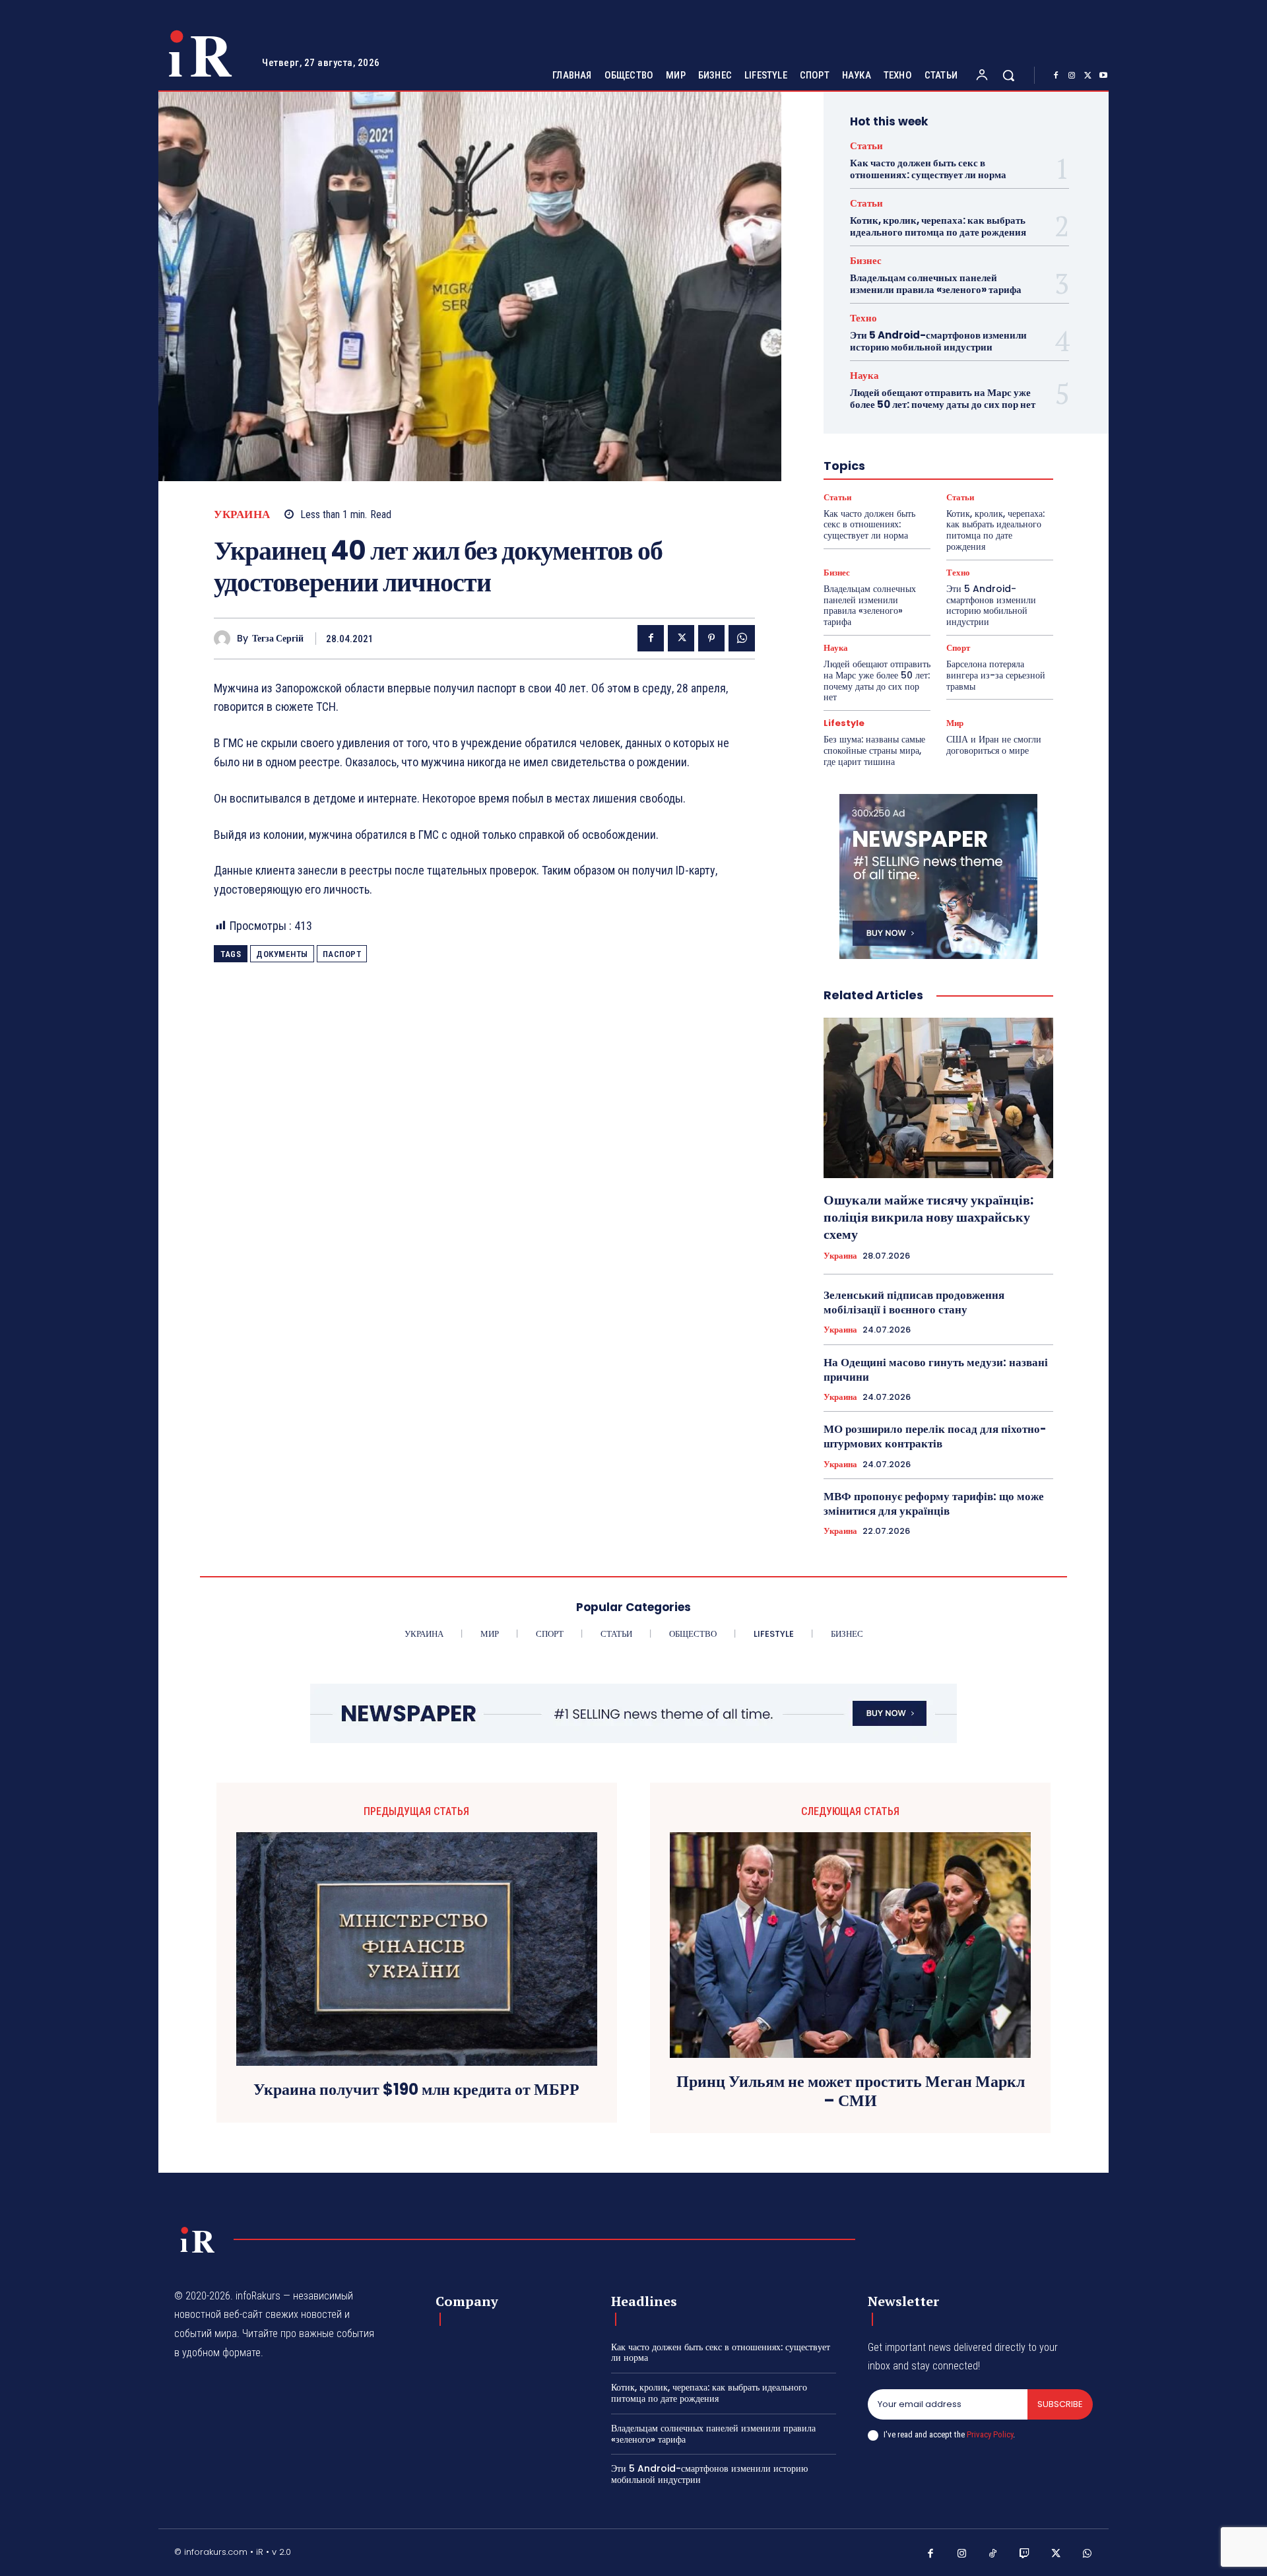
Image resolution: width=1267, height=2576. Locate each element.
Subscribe (1060, 2404)
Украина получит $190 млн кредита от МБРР (416, 2090)
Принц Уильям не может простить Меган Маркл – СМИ (851, 2092)
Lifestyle (844, 723)
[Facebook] (1056, 76)
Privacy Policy (990, 2434)
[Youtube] (1103, 76)
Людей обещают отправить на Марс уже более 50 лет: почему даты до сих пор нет (943, 398)
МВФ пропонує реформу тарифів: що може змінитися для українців (934, 1503)
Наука (864, 375)
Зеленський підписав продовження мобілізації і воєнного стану (914, 1302)
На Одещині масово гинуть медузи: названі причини (936, 1370)
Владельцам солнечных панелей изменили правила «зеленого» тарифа (936, 283)
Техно (863, 318)
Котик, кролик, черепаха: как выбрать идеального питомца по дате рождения (938, 226)
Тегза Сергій (278, 639)
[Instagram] (1072, 76)
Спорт (958, 648)
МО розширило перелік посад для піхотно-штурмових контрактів (935, 1436)
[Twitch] (1025, 2554)
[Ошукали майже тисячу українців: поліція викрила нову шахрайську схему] (938, 1098)
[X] (1088, 76)
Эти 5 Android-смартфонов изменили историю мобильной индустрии (938, 341)
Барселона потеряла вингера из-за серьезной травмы (996, 675)
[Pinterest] (711, 638)
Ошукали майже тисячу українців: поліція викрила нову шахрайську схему (928, 1217)
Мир (955, 723)
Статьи (866, 146)
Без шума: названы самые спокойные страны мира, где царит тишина (874, 750)
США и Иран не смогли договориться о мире (994, 745)
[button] (1008, 75)
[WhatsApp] (742, 638)
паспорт (342, 954)
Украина (242, 514)
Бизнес (866, 260)
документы (282, 954)
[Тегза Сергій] (225, 639)
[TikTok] (993, 2554)
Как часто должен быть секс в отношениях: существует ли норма (928, 169)
